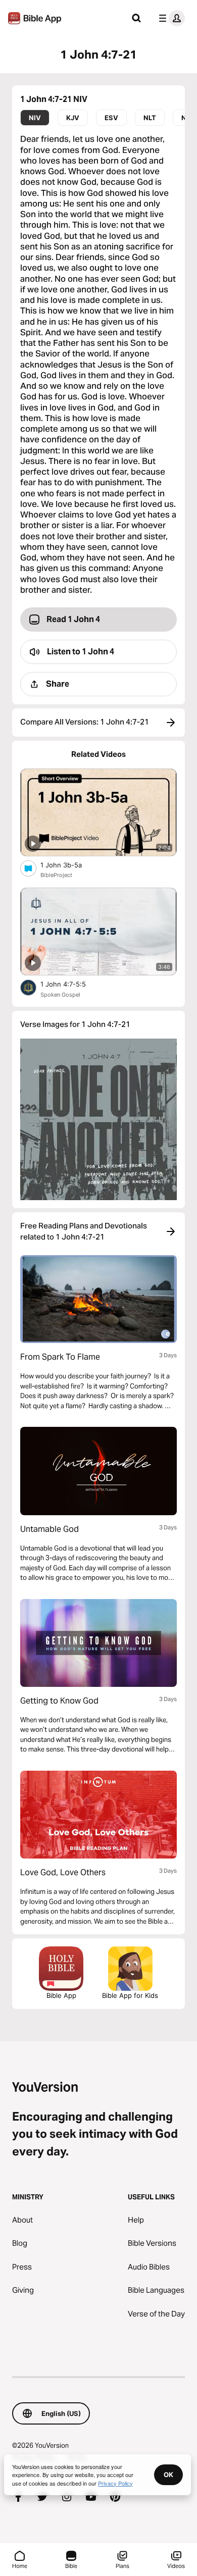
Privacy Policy (115, 2483)
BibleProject (56, 875)
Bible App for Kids (130, 1995)
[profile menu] (170, 18)
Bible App (61, 1995)
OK (168, 2475)
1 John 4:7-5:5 (72, 984)
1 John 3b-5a (70, 865)
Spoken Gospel (60, 995)
